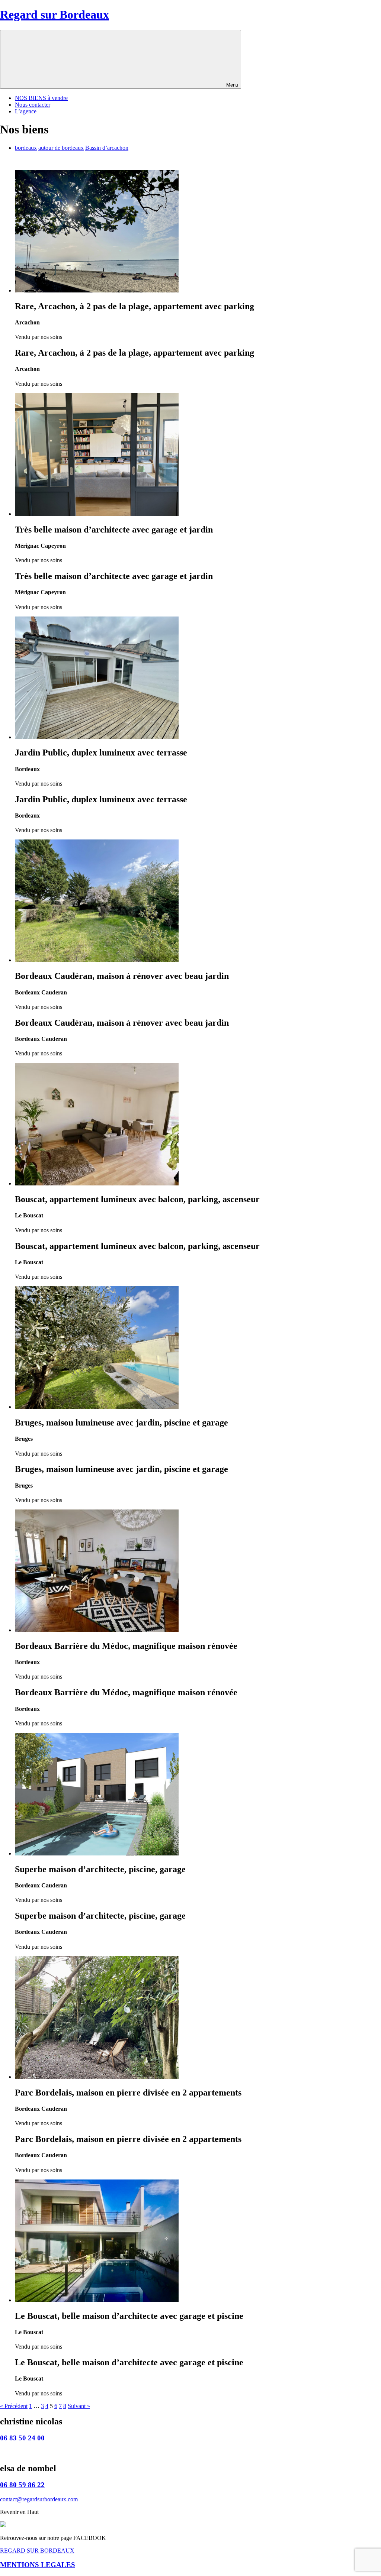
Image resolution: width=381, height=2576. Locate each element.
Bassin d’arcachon (107, 148)
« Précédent (14, 2406)
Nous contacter (33, 105)
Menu (232, 85)
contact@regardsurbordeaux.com (39, 2499)
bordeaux (26, 148)
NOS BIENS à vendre (41, 98)
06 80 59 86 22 (22, 2485)
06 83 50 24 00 (22, 2438)
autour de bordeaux (61, 148)
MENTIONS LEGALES (38, 2565)
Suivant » (79, 2406)
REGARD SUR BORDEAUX (37, 2551)
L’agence (26, 111)
